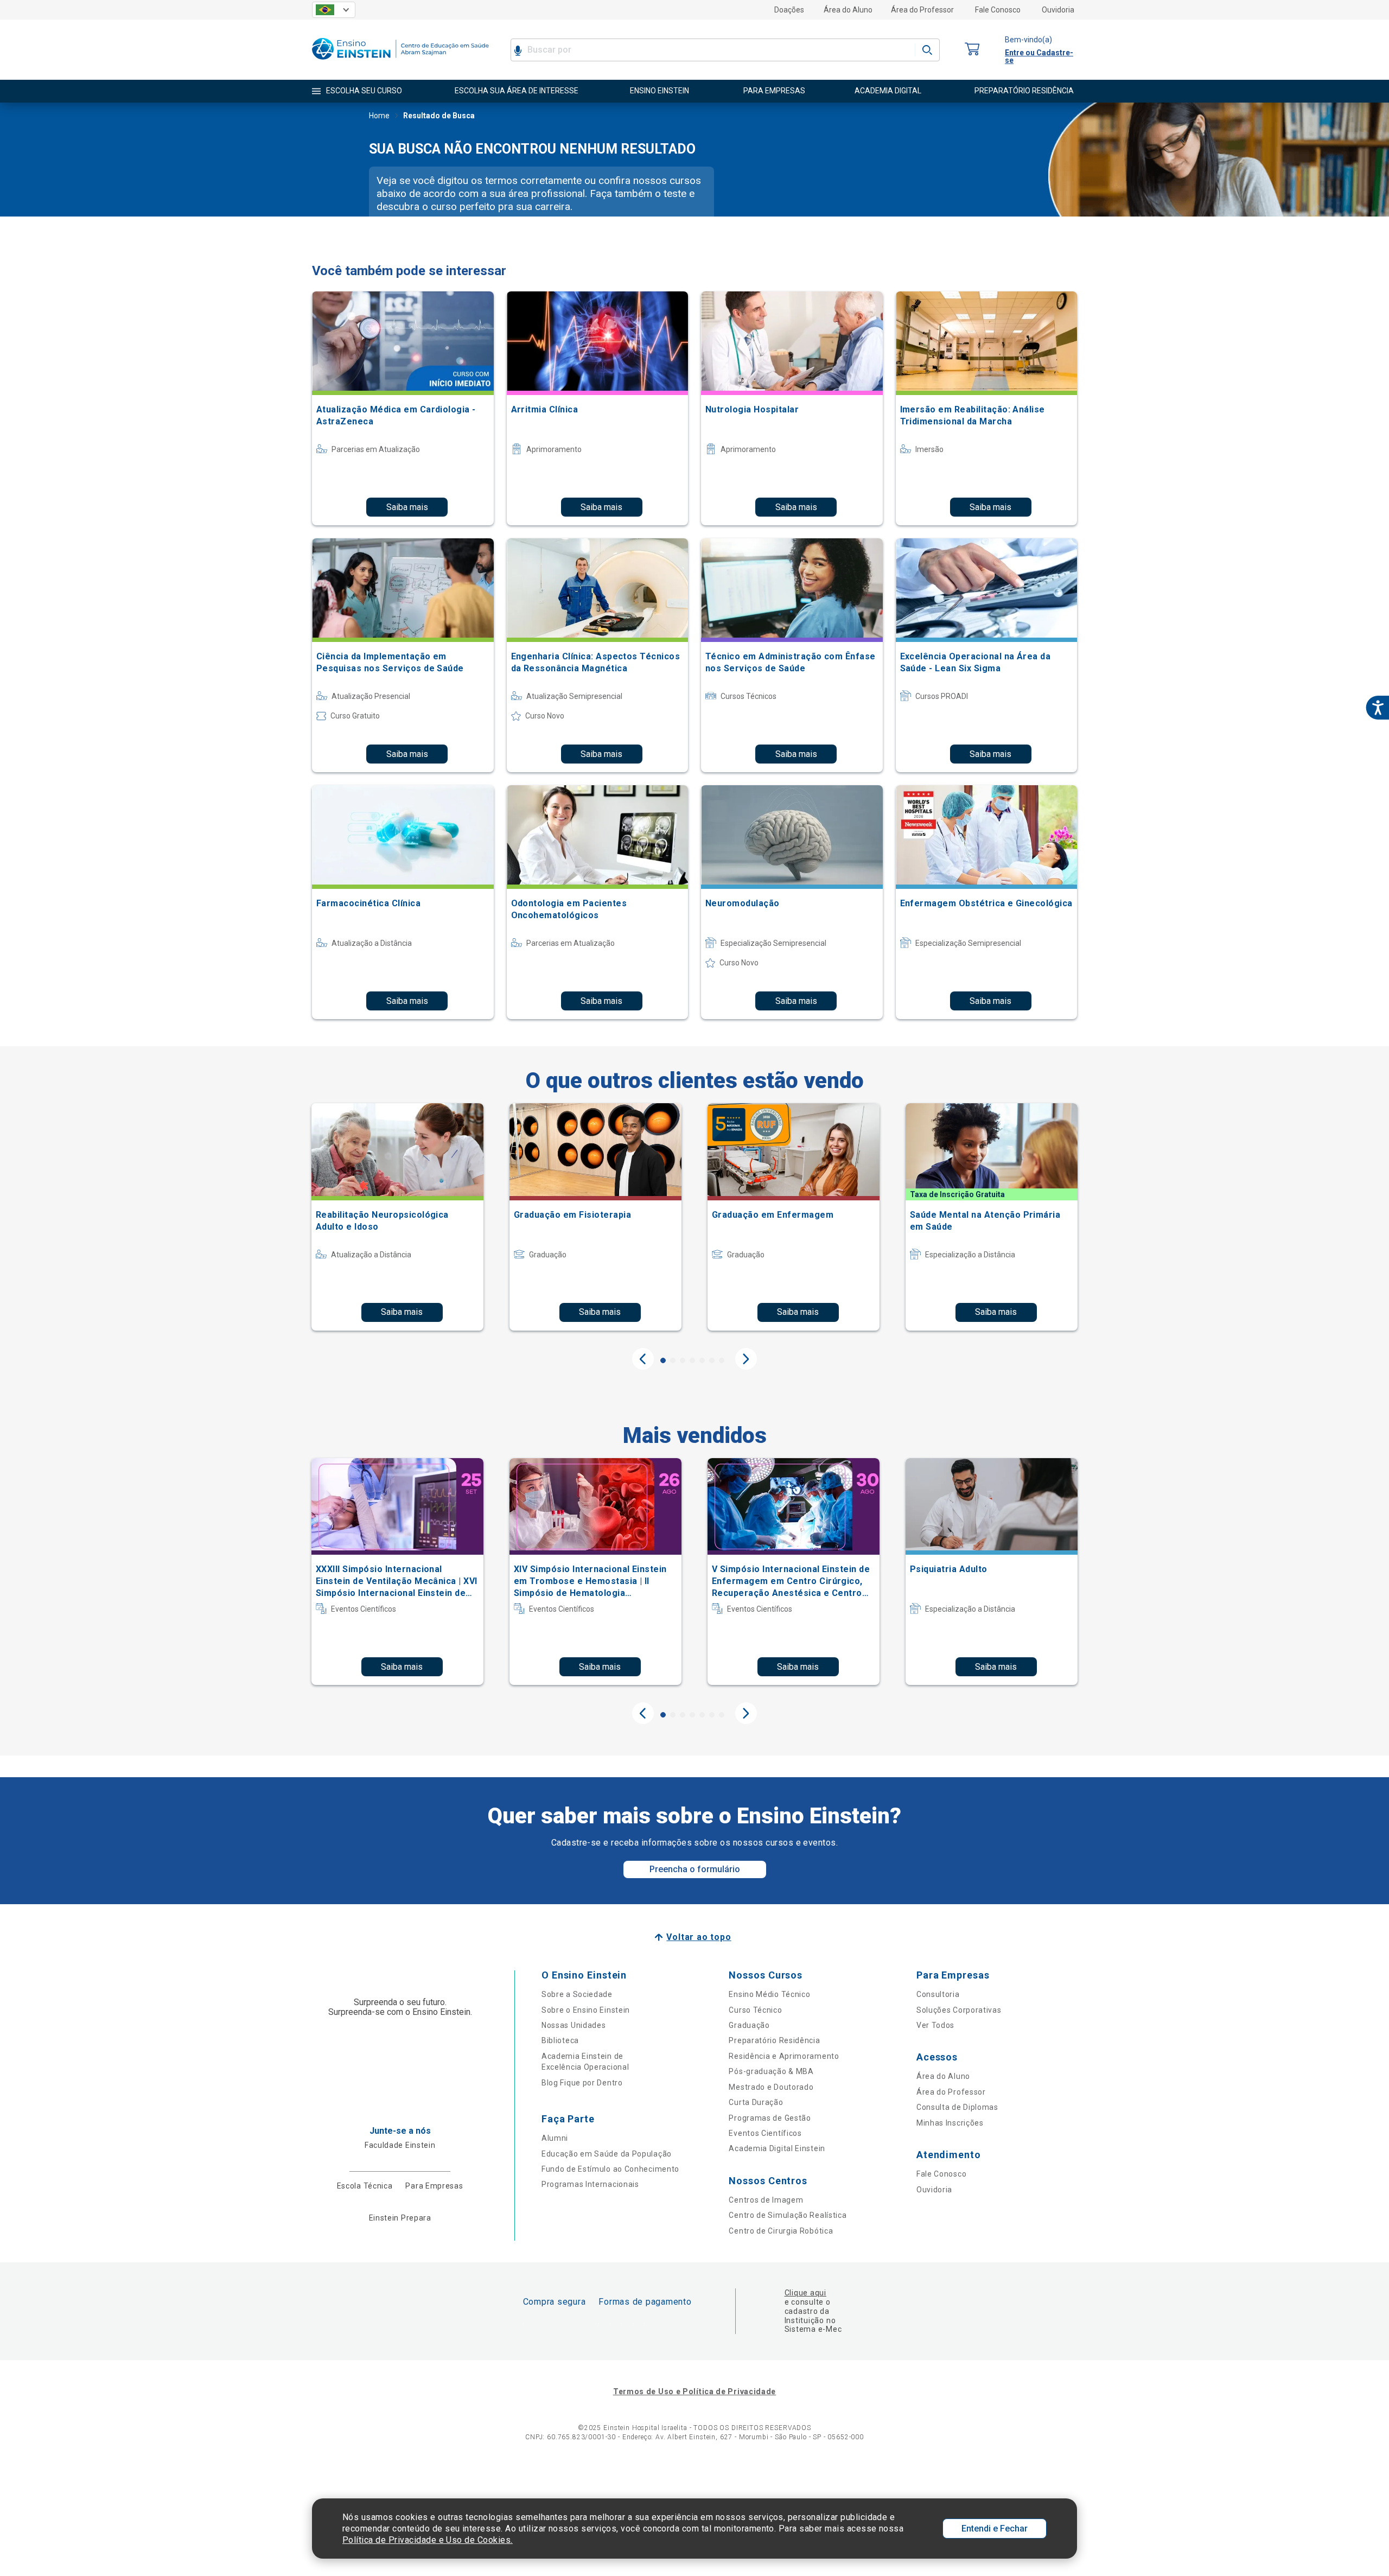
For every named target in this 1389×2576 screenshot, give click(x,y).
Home (379, 116)
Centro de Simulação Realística (788, 2215)
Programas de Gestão (770, 2118)
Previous (643, 1359)
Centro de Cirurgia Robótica (781, 2231)
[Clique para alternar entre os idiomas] (334, 10)
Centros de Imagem (766, 2200)
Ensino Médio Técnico (769, 1994)
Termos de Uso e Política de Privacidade (694, 2391)
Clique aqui (805, 2293)
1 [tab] (663, 1360)
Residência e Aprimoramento (784, 2056)
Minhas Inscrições (950, 2123)
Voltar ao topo (699, 1937)
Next (746, 1359)
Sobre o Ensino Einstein (586, 2010)
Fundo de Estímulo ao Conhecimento (610, 2169)
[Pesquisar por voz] (518, 50)
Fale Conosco (998, 10)
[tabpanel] (397, 1217)
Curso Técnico (755, 2010)
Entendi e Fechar (995, 2529)
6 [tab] (712, 1360)
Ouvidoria (1058, 10)
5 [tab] (702, 1360)
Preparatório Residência (774, 2040)
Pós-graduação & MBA (771, 2071)
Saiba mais (407, 507)
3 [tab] (683, 1360)
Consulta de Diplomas (957, 2107)
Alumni (555, 2138)
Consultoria (938, 1994)
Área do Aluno (848, 10)
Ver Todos (935, 2025)
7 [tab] (722, 1360)
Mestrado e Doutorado (771, 2087)
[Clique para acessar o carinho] (972, 50)
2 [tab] (673, 1360)
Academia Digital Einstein (777, 2148)
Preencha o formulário (695, 1869)
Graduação (749, 2025)
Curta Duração (756, 2102)
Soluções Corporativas (959, 2010)
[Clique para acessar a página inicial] (400, 62)
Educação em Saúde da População (607, 2154)
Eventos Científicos (765, 2133)
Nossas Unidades (574, 2025)
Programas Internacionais (590, 2184)
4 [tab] (692, 1360)
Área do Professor (922, 10)
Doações (789, 10)
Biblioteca (560, 2040)
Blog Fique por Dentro (582, 2083)
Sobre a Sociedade (577, 1994)
